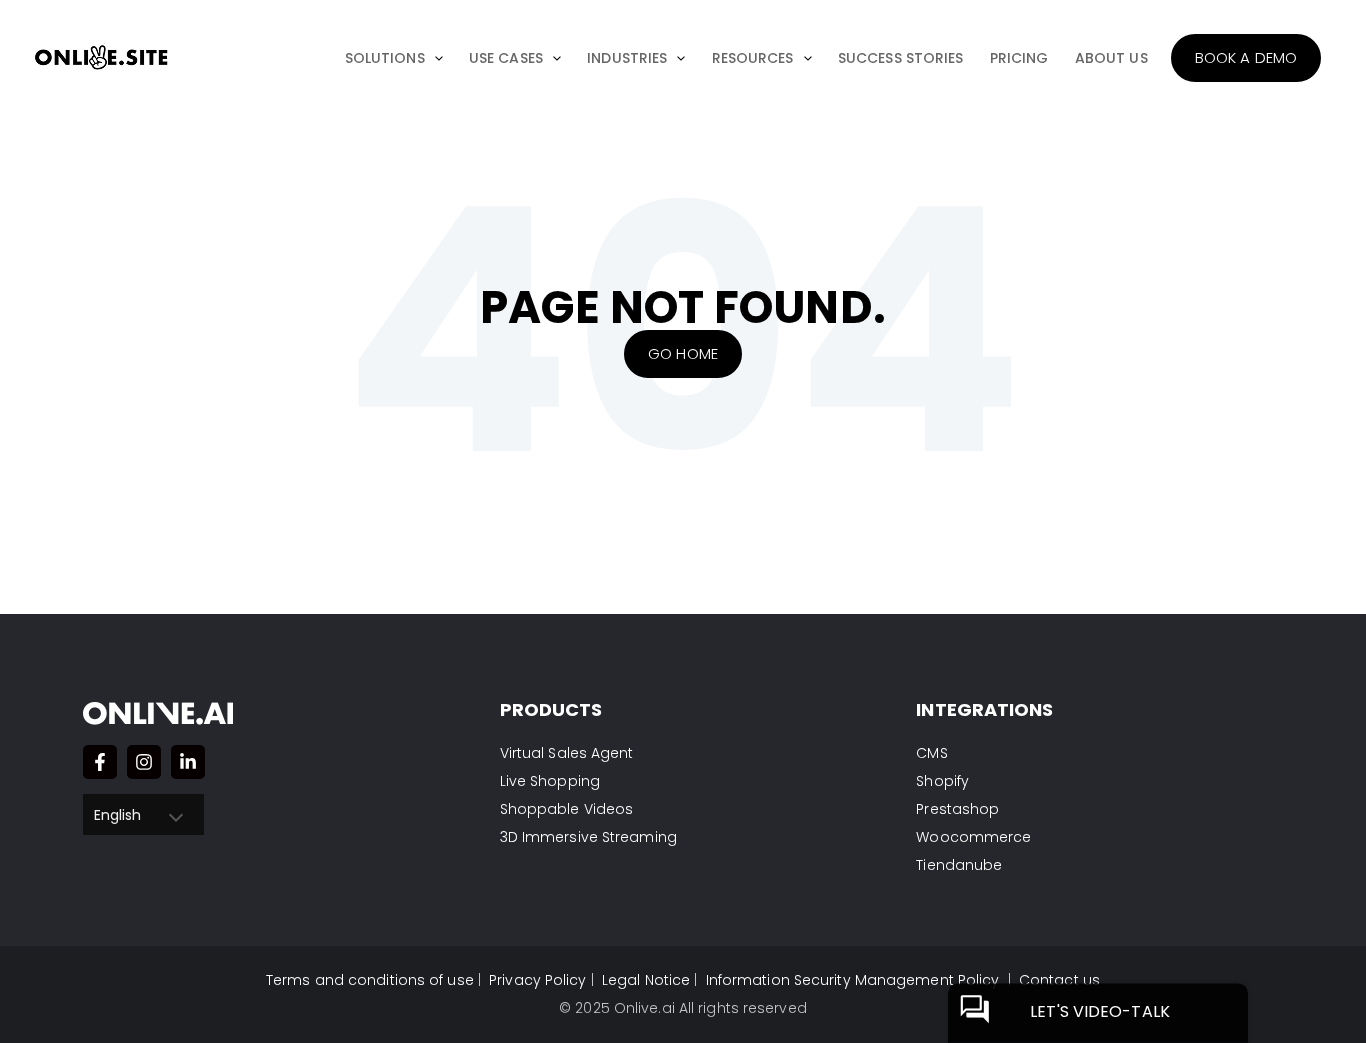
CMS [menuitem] (931, 753)
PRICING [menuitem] (1019, 58)
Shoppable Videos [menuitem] (567, 809)
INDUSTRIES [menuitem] (627, 58)
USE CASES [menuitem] (506, 58)
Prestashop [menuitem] (957, 809)
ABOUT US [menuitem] (1111, 58)
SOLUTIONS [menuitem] (385, 58)
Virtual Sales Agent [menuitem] (567, 753)
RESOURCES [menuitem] (753, 58)
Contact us (1059, 980)
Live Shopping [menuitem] (550, 781)
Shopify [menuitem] (942, 781)
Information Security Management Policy (853, 980)
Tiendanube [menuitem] (959, 865)
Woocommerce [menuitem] (973, 837)
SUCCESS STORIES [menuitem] (901, 58)
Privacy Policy (537, 980)
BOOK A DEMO (1246, 57)
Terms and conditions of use (370, 980)
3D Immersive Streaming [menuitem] (588, 837)
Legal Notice (646, 980)
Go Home (683, 353)
